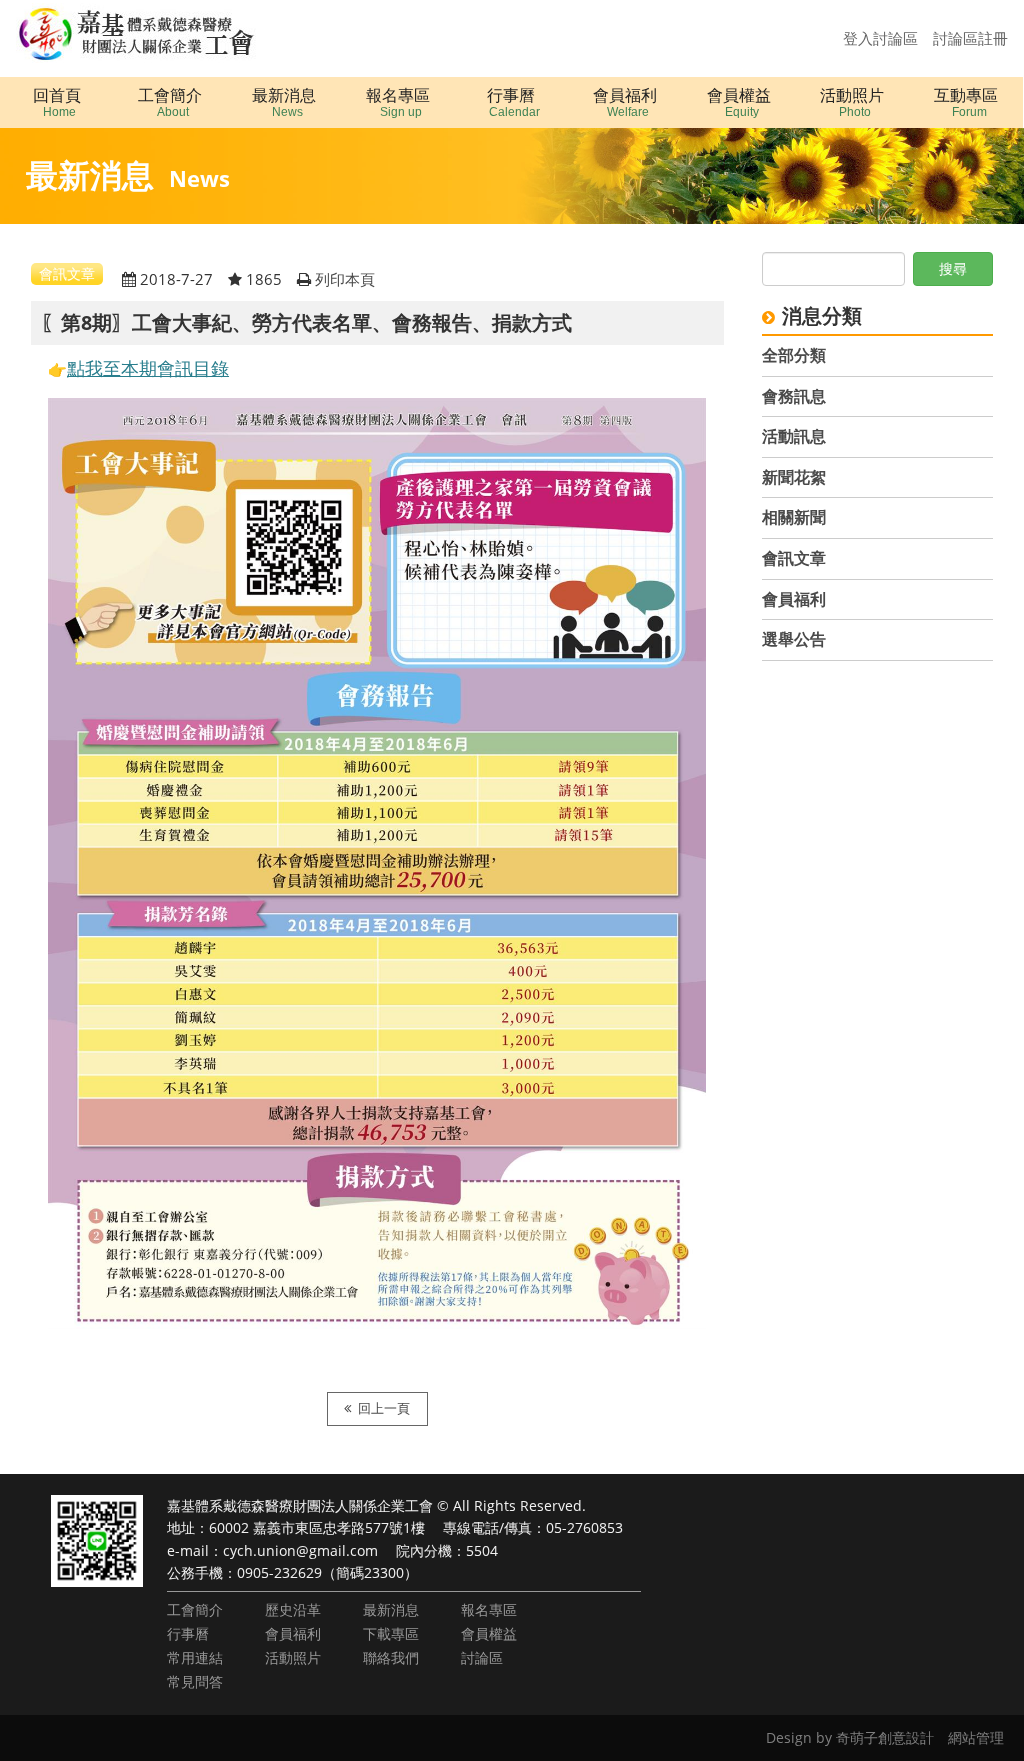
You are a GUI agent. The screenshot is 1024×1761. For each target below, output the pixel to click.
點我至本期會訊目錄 (148, 368)
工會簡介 (195, 1609)
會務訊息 (794, 396)
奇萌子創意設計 (885, 1737)
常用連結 (195, 1657)
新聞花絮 (794, 477)
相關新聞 (794, 517)
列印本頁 (345, 279)
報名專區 (489, 1609)
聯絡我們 (391, 1657)
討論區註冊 (970, 38)
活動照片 (293, 1657)
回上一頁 (384, 1408)
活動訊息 (794, 436)
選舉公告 (794, 639)
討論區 (482, 1657)
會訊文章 (794, 558)
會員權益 (489, 1633)
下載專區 (391, 1633)
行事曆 (188, 1633)
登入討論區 (880, 38)
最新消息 (391, 1609)
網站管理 (976, 1737)
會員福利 (794, 599)
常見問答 (195, 1681)
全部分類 (794, 355)
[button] (171, 102)
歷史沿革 (293, 1609)
